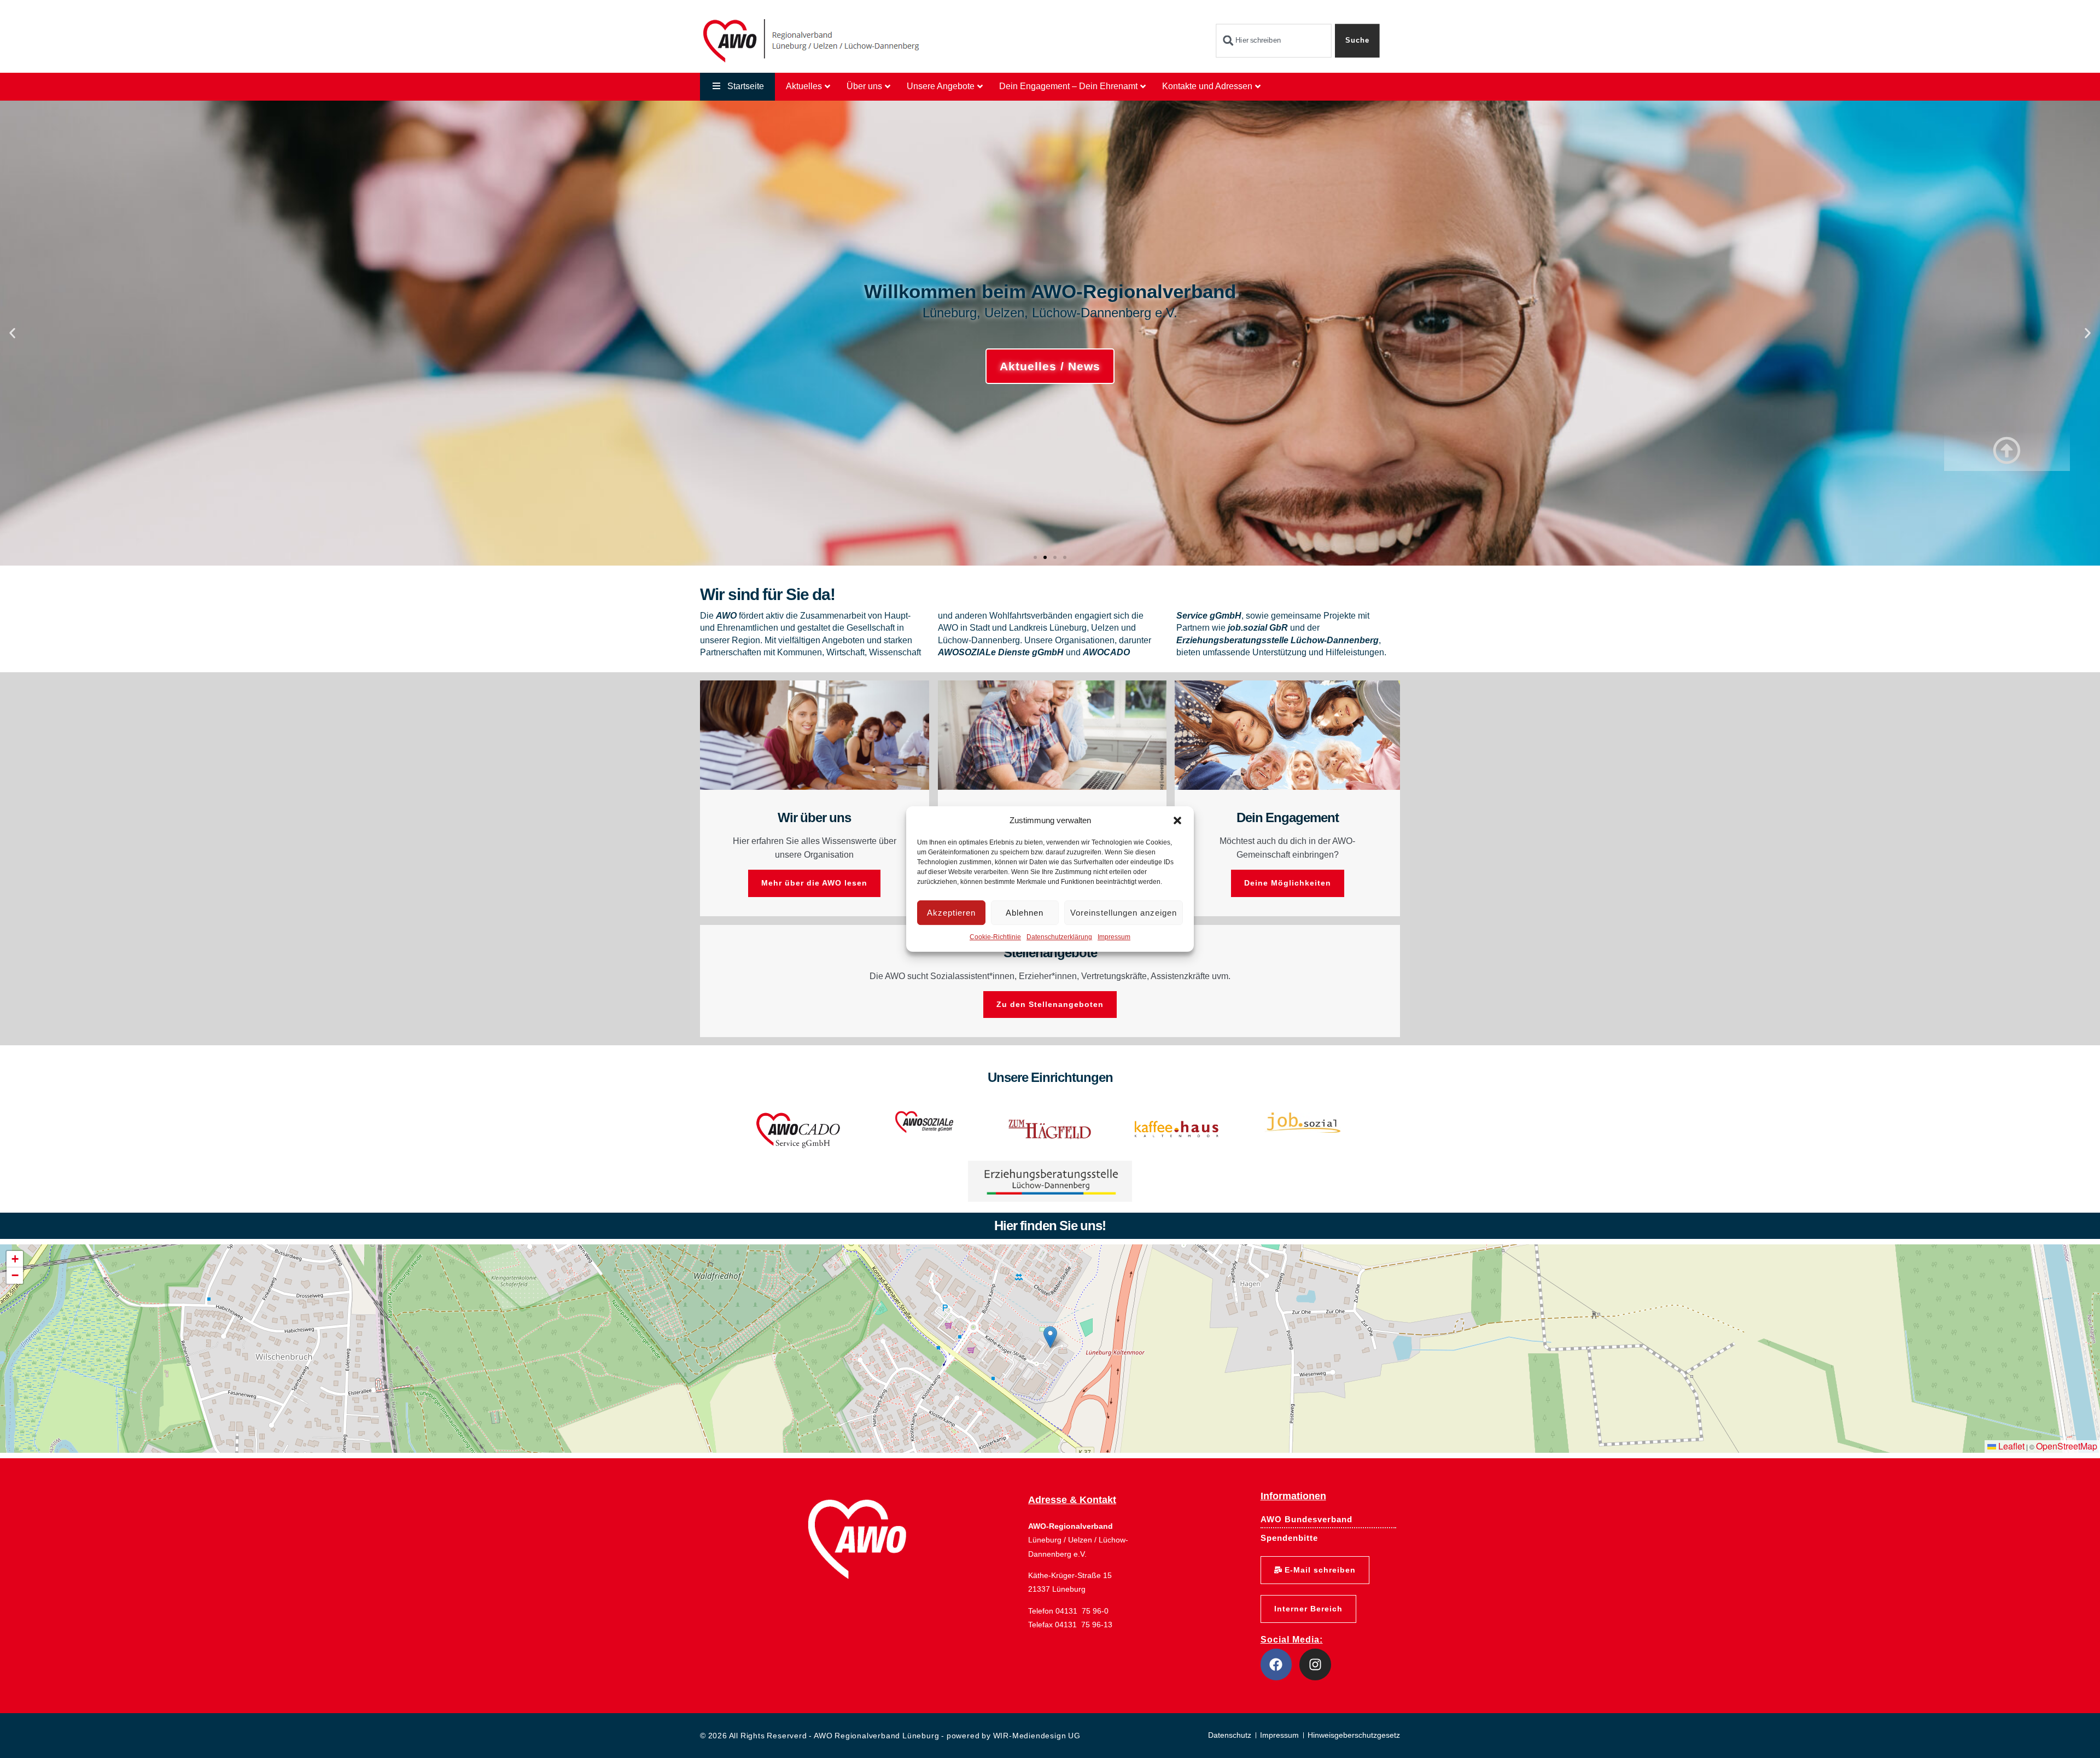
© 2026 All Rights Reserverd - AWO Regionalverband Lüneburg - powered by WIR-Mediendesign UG (890, 1736)
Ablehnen (1025, 913)
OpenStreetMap (2067, 1446)
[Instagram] (1315, 1664)
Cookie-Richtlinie (995, 938)
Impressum (1114, 938)
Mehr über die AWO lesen (814, 883)
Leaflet (2010, 1446)
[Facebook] (1276, 1664)
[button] (1177, 820)
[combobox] (1273, 41)
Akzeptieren (951, 913)
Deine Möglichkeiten (1288, 883)
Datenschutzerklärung (1059, 938)
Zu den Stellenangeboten (1050, 1004)
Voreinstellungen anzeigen (1124, 913)
